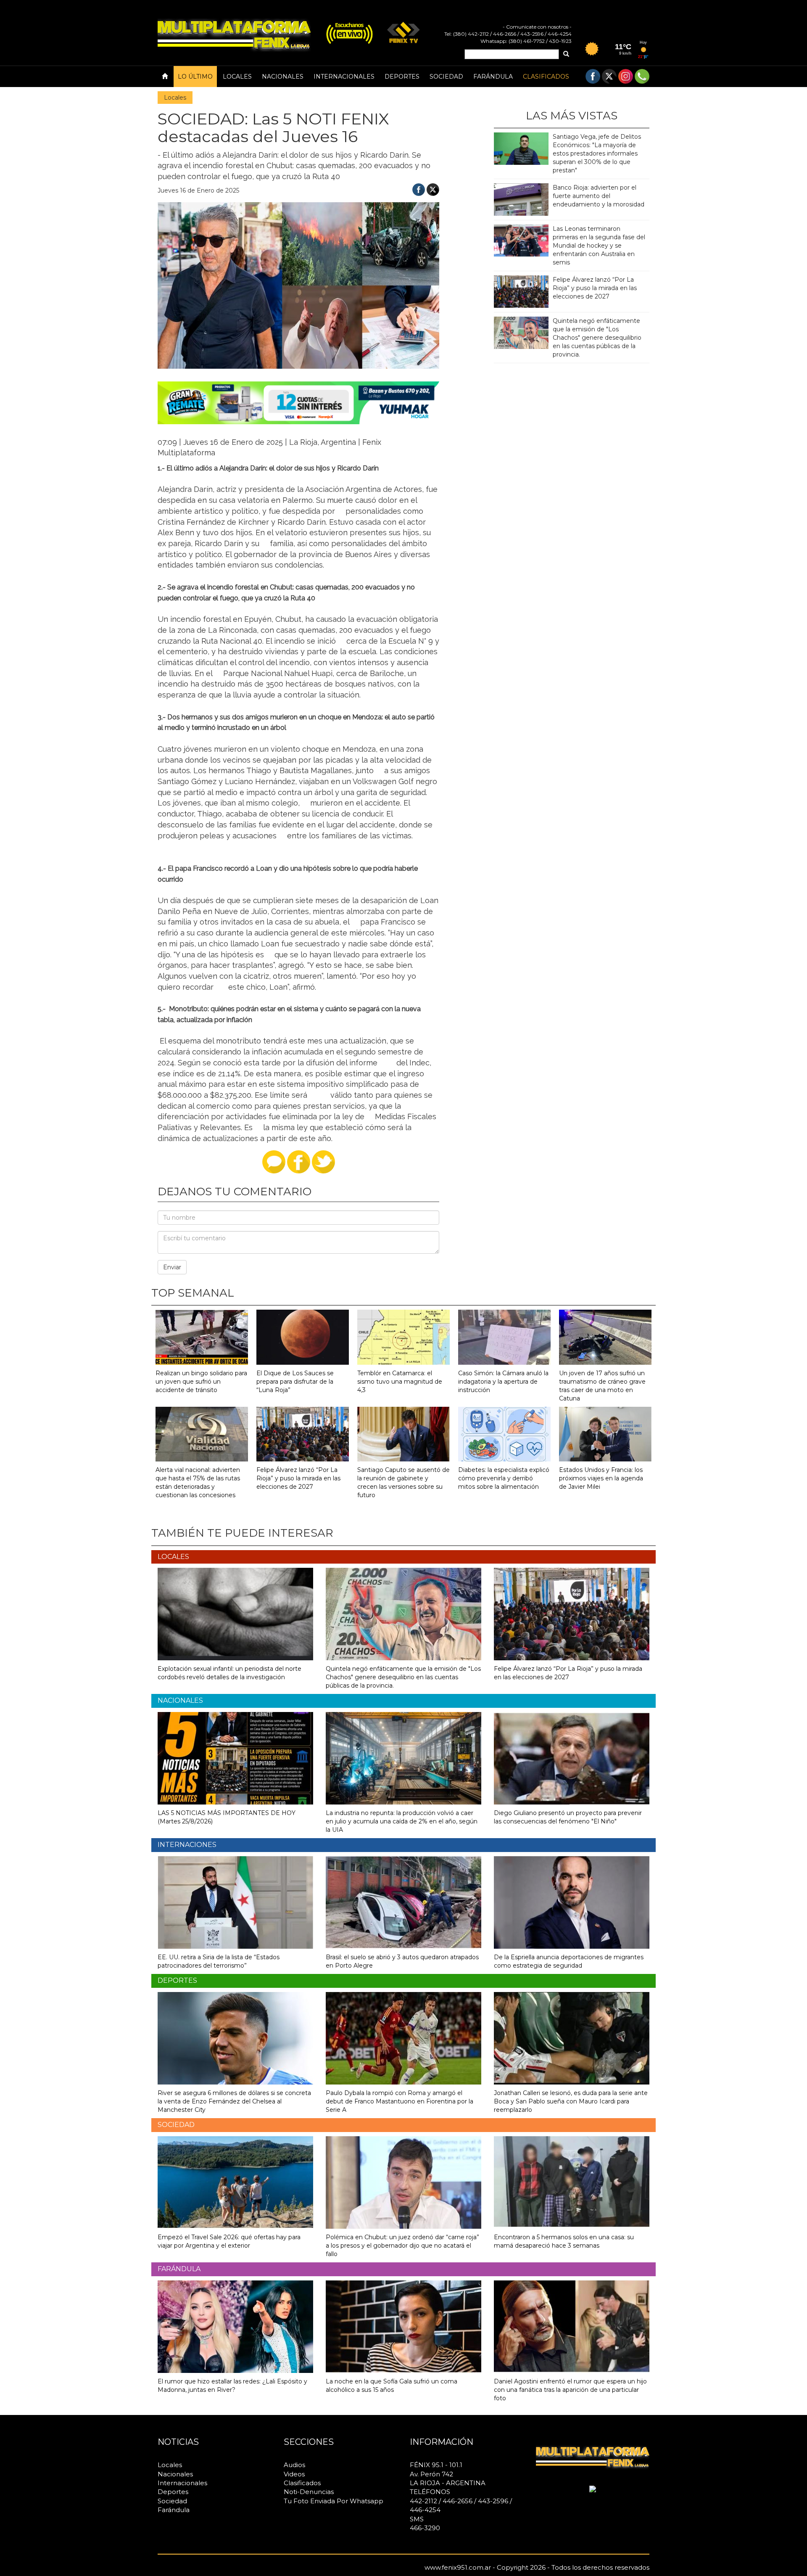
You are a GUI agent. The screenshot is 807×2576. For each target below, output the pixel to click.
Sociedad (446, 77)
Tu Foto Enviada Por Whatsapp (334, 2501)
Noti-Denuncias (309, 2492)
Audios (294, 2465)
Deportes (402, 77)
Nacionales (283, 77)
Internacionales (344, 77)
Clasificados (546, 77)
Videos (294, 2474)
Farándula (493, 77)
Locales (237, 77)
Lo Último (195, 77)
